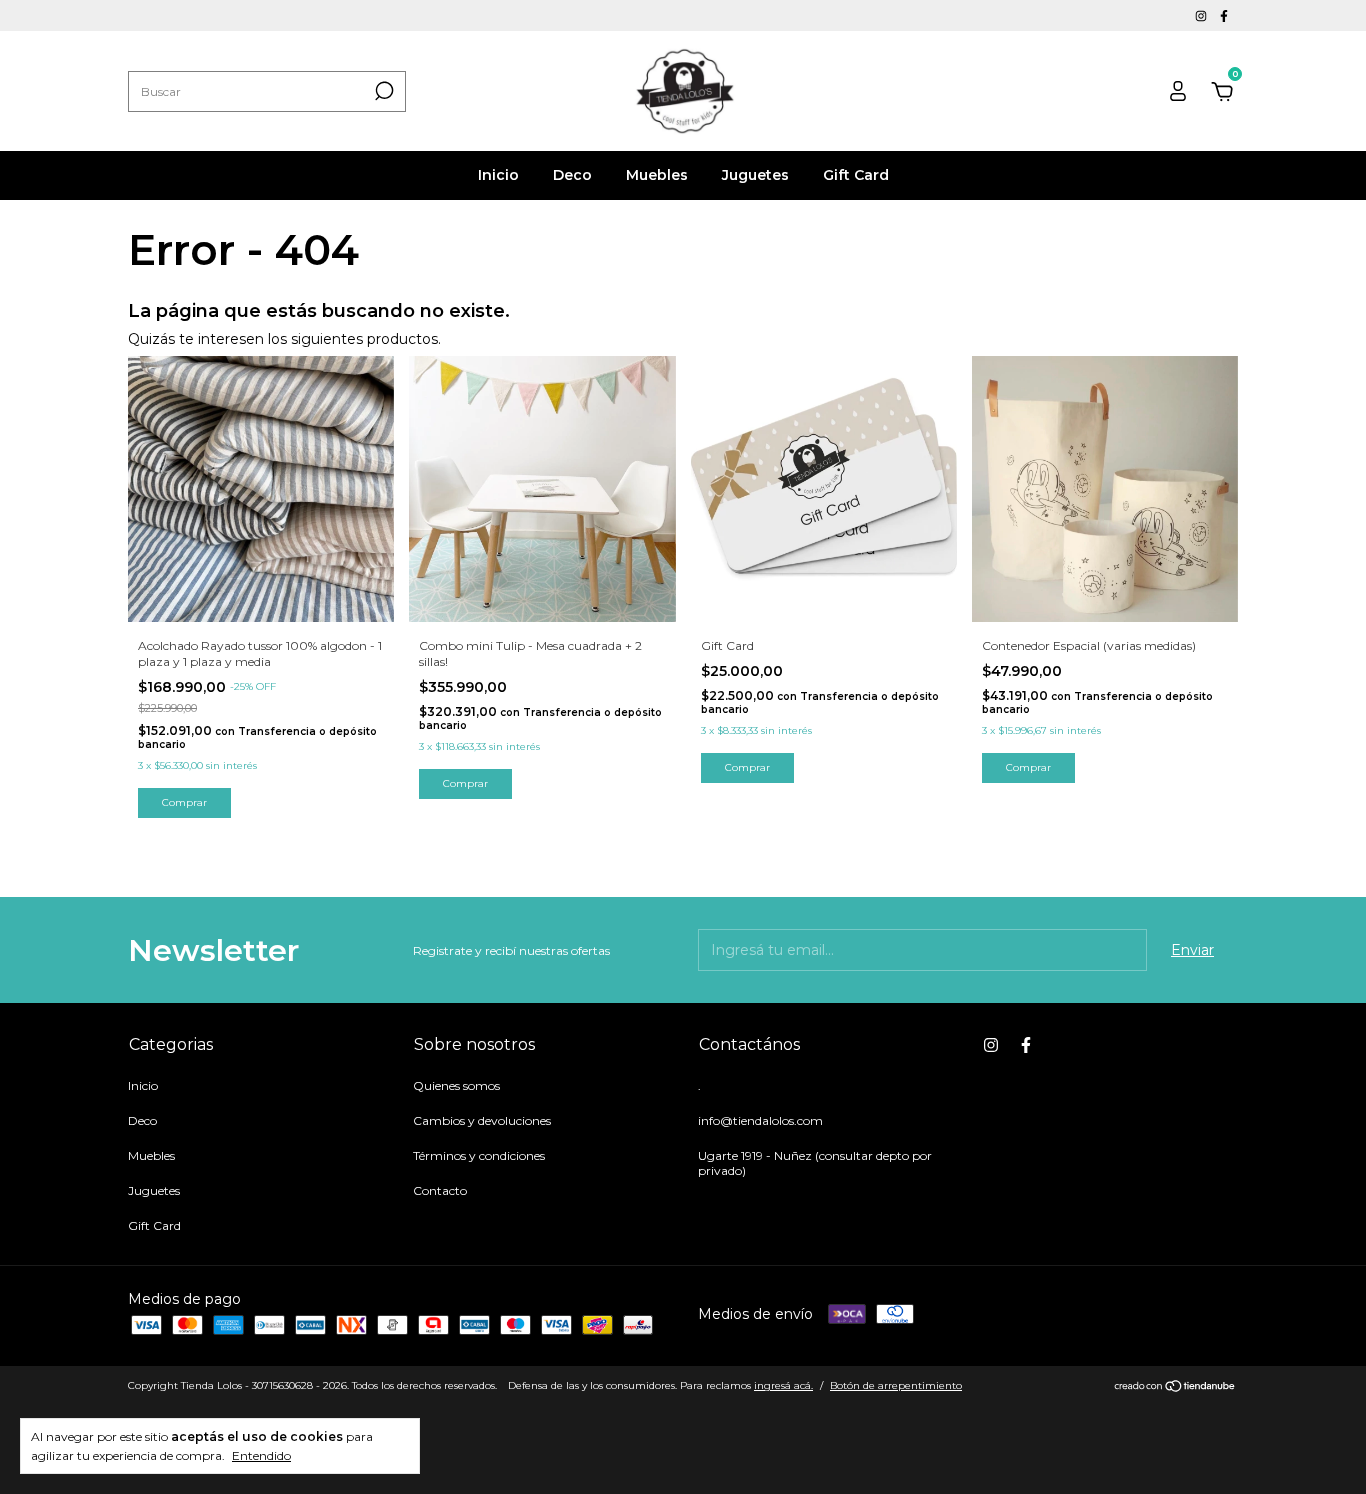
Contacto (440, 1190)
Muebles (657, 175)
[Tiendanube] (1175, 1388)
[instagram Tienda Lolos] (1202, 15)
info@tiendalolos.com (760, 1120)
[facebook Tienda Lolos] (1224, 15)
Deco (572, 175)
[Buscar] (382, 91)
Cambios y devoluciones (482, 1120)
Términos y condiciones (479, 1155)
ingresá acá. (783, 1385)
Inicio (498, 175)
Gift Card (856, 175)
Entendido (261, 1455)
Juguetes (755, 175)
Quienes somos (456, 1085)
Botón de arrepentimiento (896, 1385)
